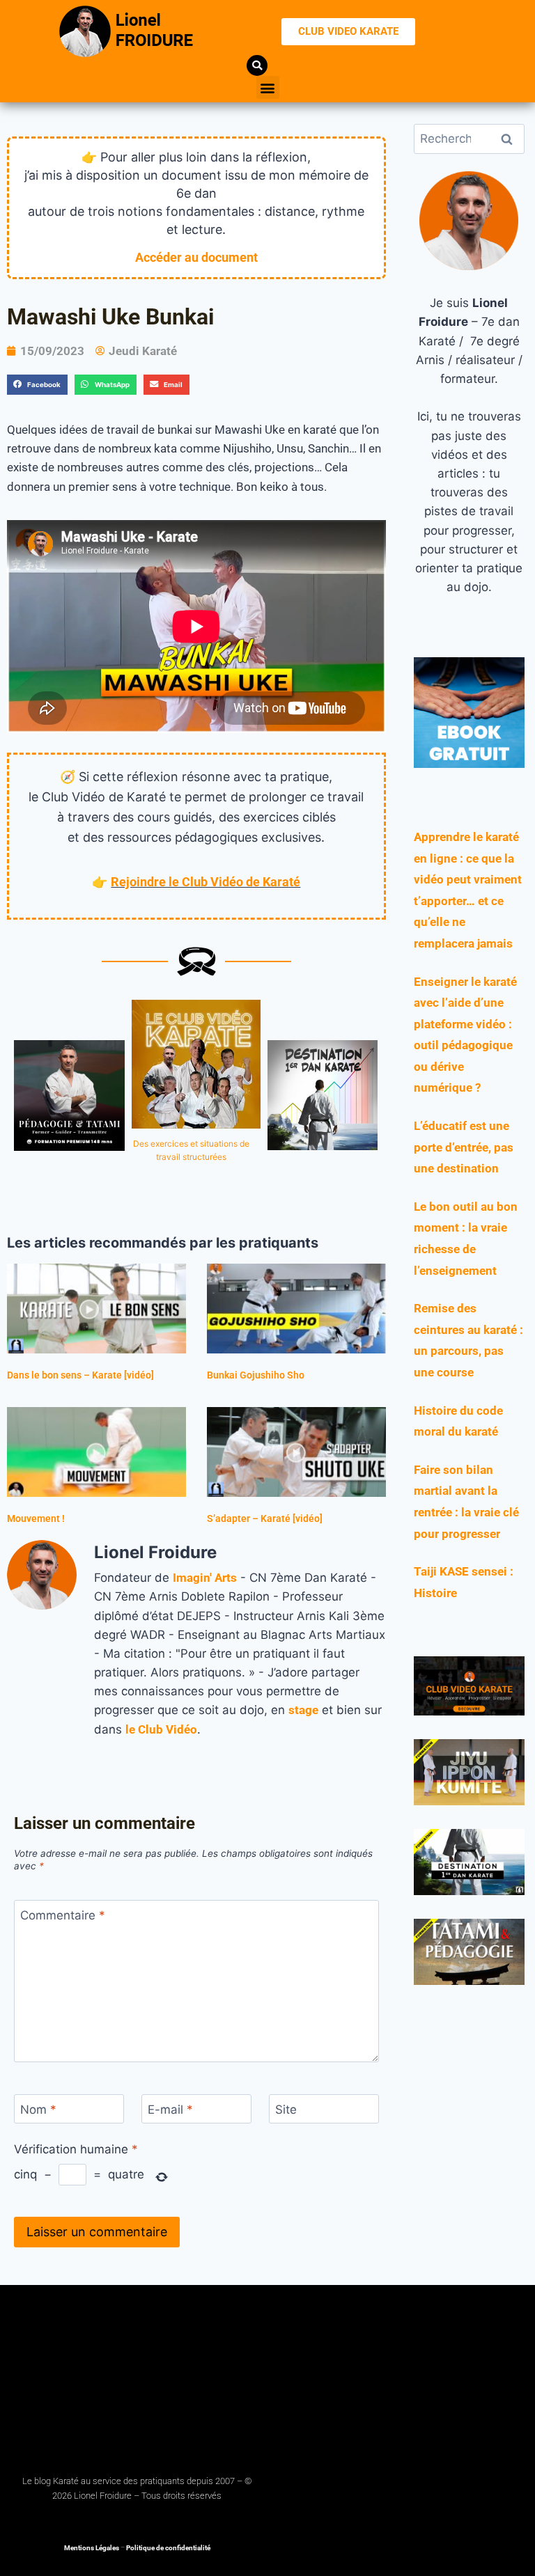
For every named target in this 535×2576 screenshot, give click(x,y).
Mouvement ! (36, 1518)
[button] (268, 87)
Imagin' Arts (205, 1578)
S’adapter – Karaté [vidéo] (265, 1518)
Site (286, 2110)
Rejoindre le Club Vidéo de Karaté (206, 882)
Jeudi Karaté (143, 351)
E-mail (170, 2110)
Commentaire (63, 1915)
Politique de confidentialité (168, 2548)
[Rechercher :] (469, 139)
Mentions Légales (92, 2548)
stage (303, 1710)
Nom (38, 2110)
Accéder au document (196, 257)
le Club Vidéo (161, 1729)
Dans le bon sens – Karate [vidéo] (80, 1375)
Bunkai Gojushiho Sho (256, 1375)
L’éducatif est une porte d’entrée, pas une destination (464, 1147)
